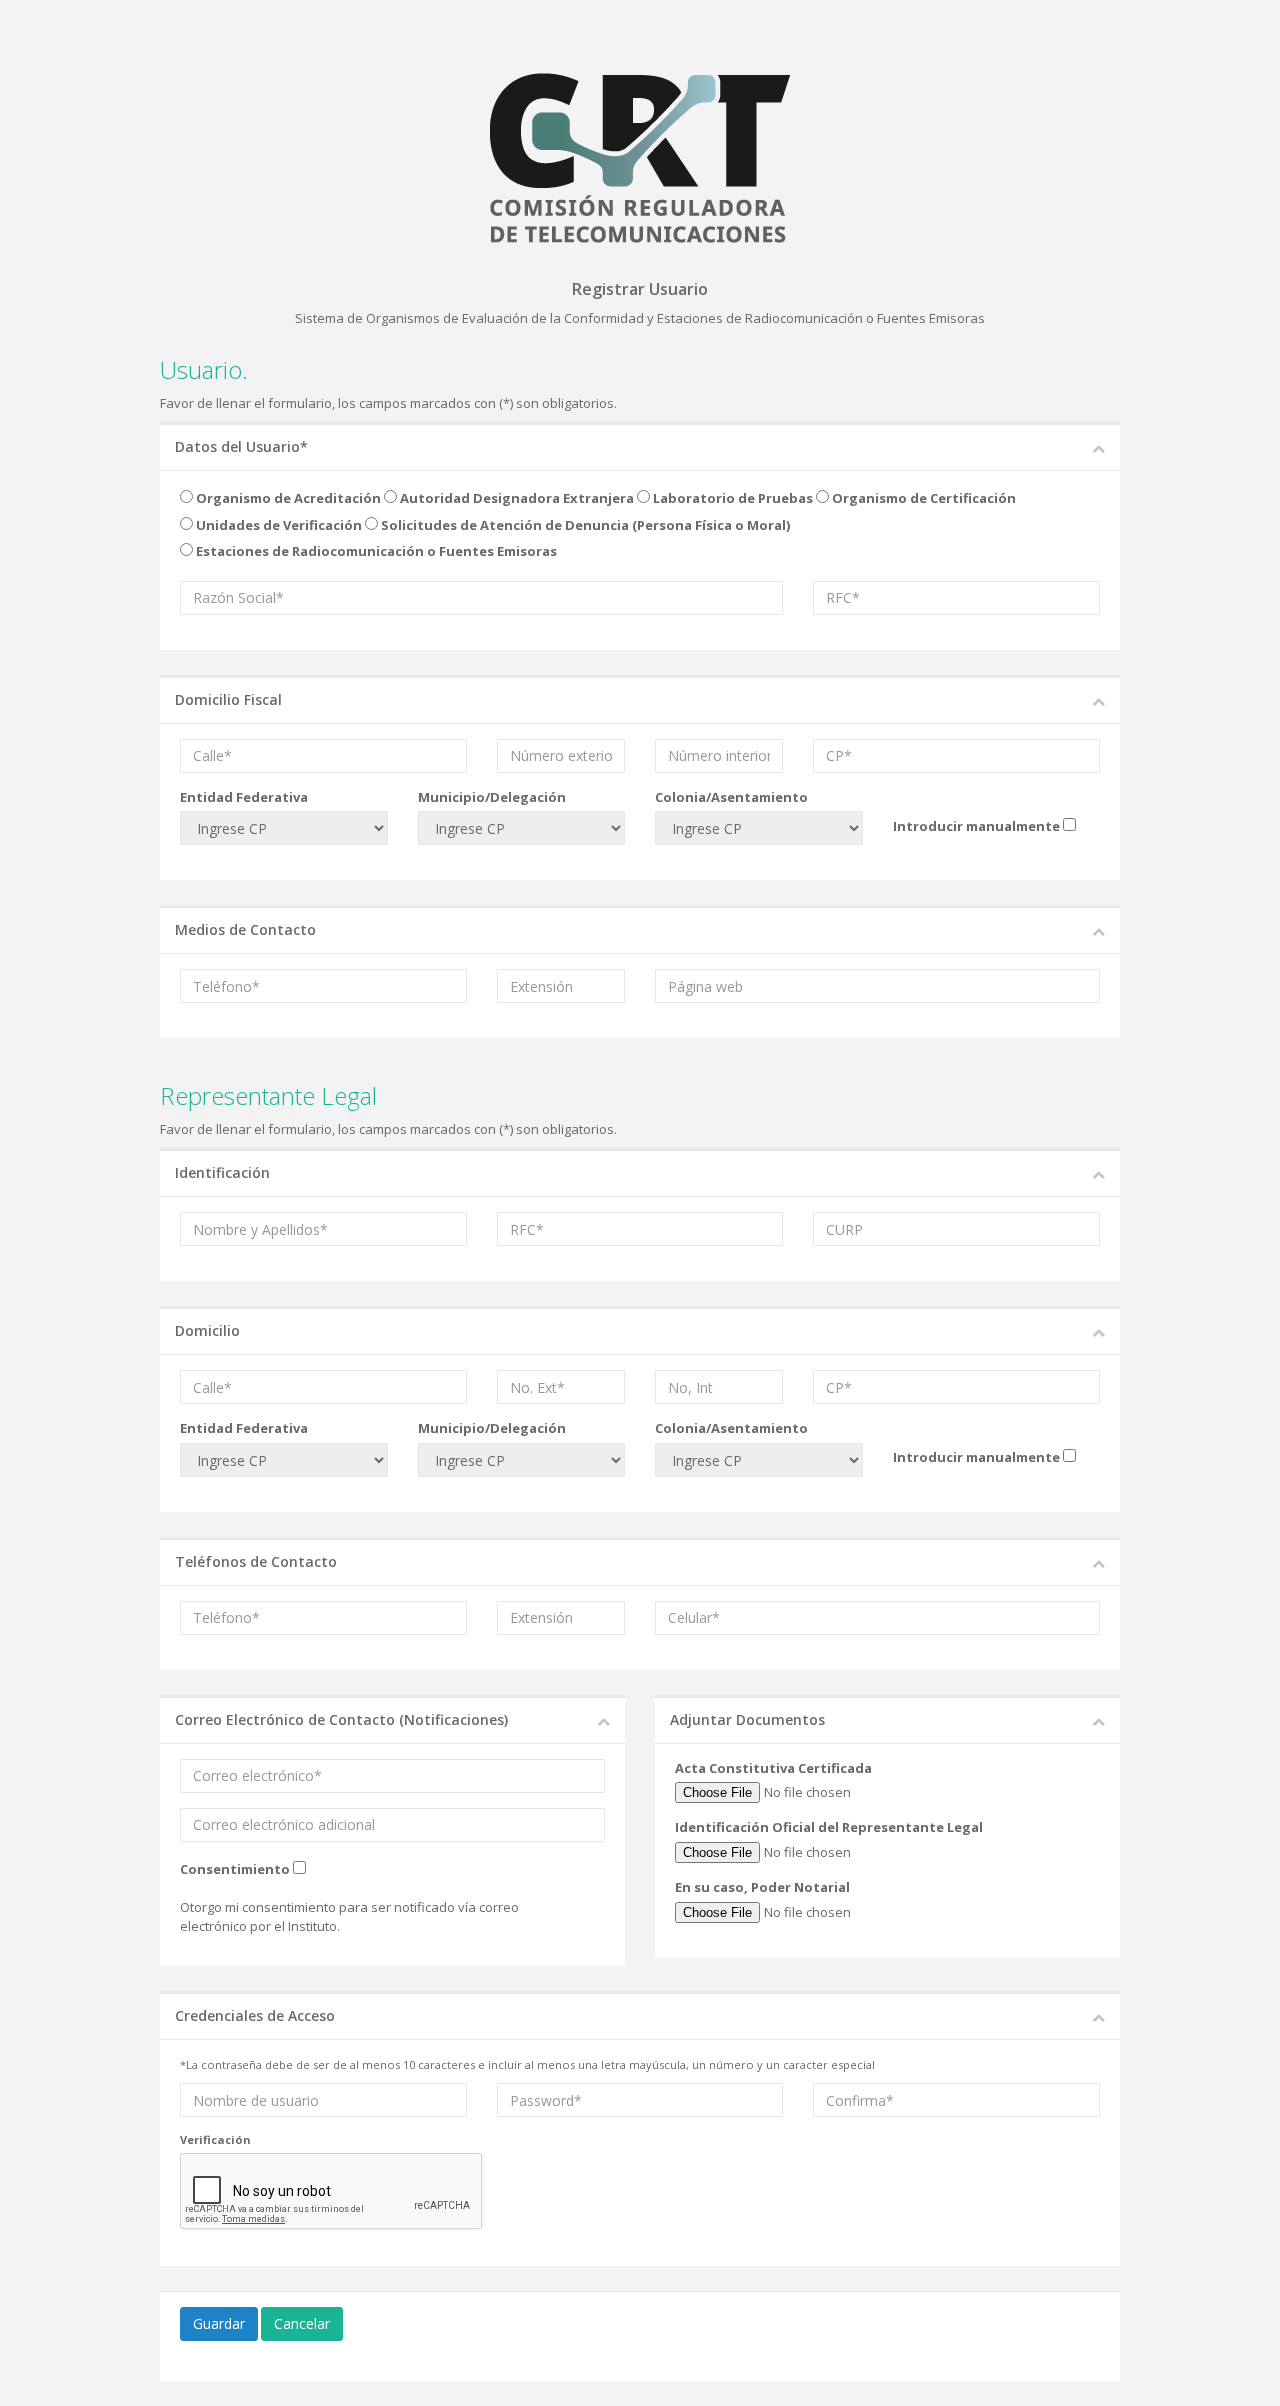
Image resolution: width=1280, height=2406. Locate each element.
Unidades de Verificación (277, 525)
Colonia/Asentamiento (731, 797)
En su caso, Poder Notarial (762, 1887)
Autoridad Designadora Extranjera (515, 498)
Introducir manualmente (976, 826)
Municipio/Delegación (492, 797)
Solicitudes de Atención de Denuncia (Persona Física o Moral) (584, 525)
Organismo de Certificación (922, 498)
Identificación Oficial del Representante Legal (829, 1827)
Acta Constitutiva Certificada (773, 1768)
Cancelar (302, 2323)
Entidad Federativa (244, 797)
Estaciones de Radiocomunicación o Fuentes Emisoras (375, 551)
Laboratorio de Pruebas (731, 498)
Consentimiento (235, 1869)
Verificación (215, 2139)
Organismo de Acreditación (287, 498)
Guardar (219, 2323)
